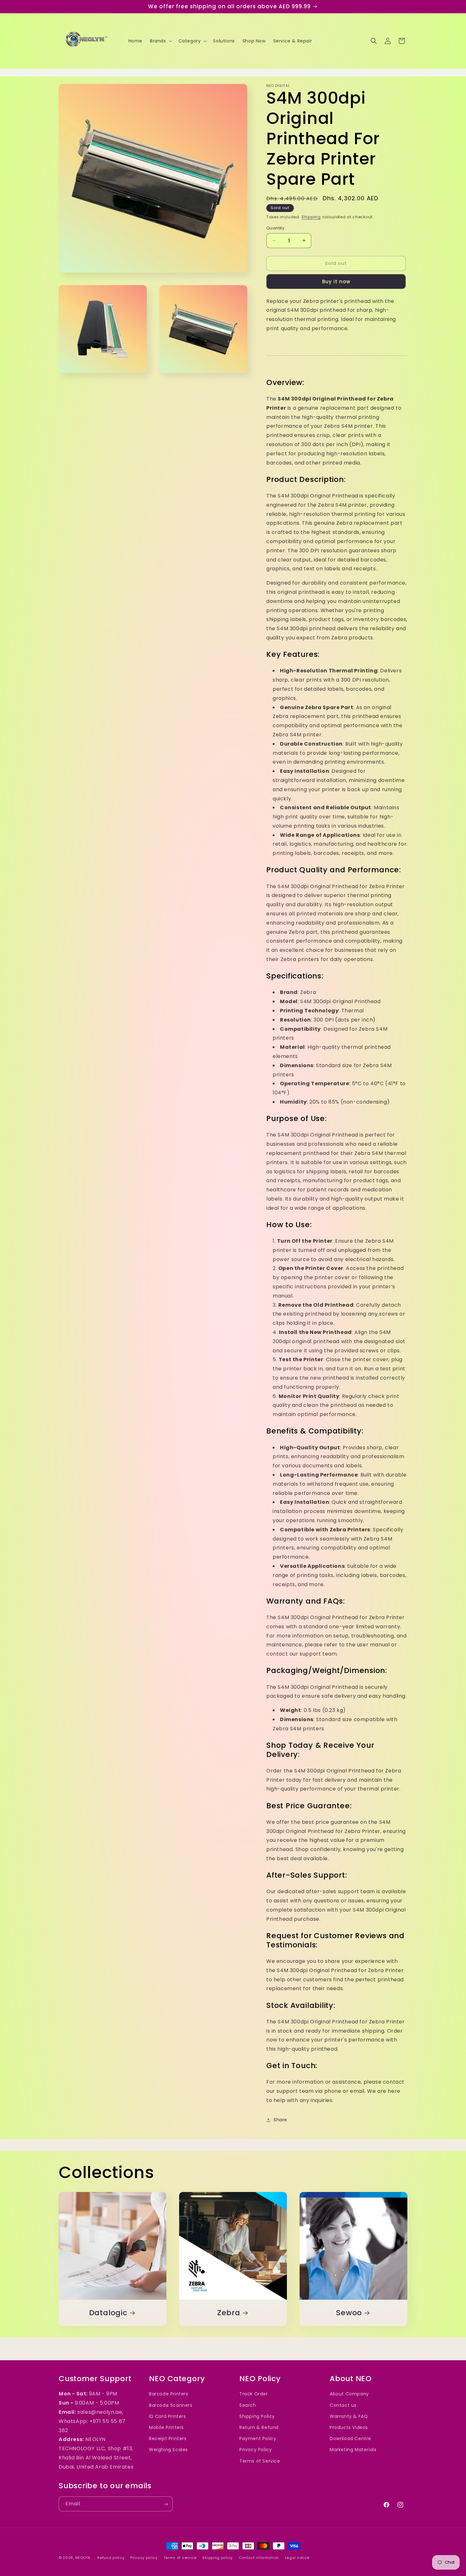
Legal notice (297, 2557)
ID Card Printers (168, 2416)
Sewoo (349, 2313)
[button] (160, 41)
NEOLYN (84, 2558)
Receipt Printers (168, 2438)
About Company (349, 2394)
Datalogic (108, 2313)
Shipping (311, 217)
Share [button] (280, 2120)
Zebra (229, 2313)
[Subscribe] (165, 2504)
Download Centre (350, 2438)
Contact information (259, 2557)
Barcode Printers (169, 2394)
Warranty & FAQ (349, 2416)
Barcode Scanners (171, 2405)
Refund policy (111, 2557)
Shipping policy (217, 2557)
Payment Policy (258, 2438)
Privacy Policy (256, 2450)
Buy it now (336, 282)
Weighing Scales (168, 2450)
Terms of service (180, 2557)
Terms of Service (260, 2461)
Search (248, 2405)
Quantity (275, 228)
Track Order (254, 2394)
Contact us (343, 2405)
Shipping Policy (257, 2416)
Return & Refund (259, 2427)
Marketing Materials (353, 2450)
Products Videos (349, 2427)
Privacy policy (144, 2557)
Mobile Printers (166, 2427)
